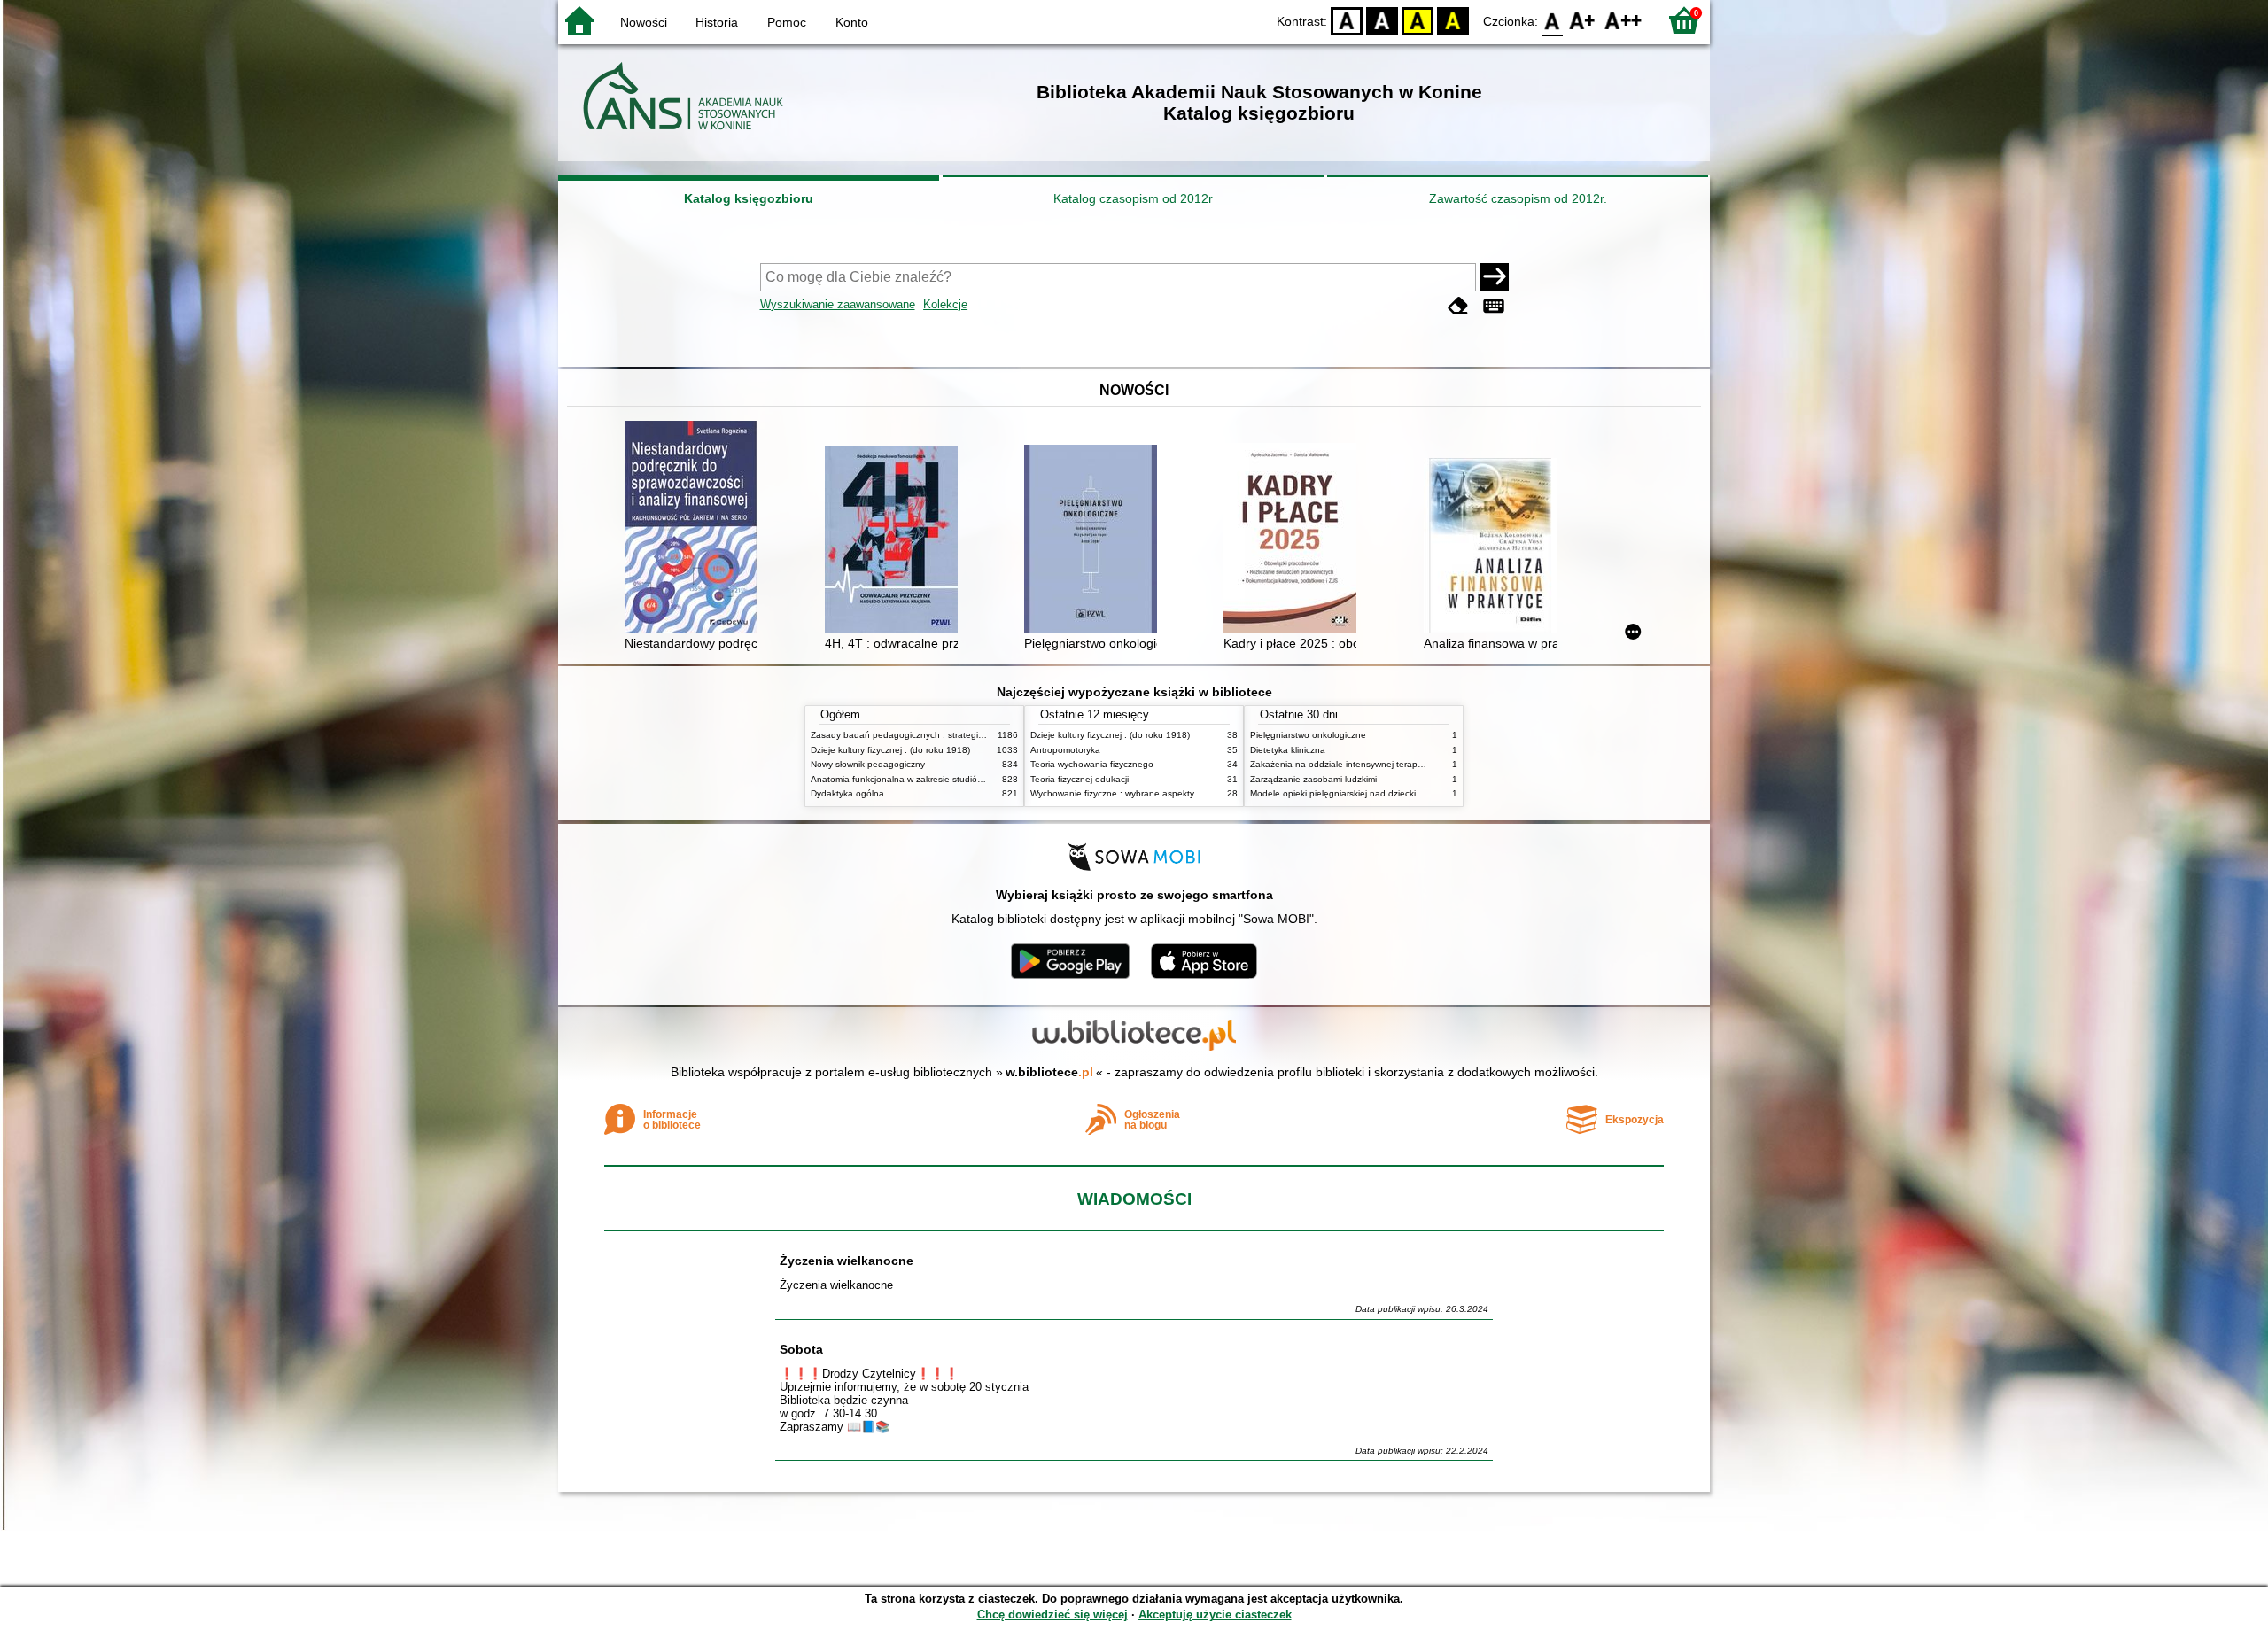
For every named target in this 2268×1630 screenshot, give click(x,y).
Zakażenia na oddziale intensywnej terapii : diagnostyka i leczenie (1385, 764)
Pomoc (787, 22)
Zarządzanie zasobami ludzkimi (1313, 779)
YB (1417, 20)
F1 (1583, 20)
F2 (1623, 20)
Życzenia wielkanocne (847, 1261)
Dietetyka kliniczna (1288, 750)
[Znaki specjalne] (1494, 306)
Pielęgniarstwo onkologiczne (1308, 735)
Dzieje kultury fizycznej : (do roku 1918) (890, 750)
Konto (852, 22)
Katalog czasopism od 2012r (1133, 198)
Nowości (644, 22)
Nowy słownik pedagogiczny (868, 764)
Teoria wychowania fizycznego (1092, 764)
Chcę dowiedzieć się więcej (1052, 1614)
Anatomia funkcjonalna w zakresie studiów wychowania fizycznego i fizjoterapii (970, 779)
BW (1382, 20)
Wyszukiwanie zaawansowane (838, 304)
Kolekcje (945, 304)
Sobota (801, 1349)
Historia (717, 22)
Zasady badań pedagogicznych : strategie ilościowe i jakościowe (942, 735)
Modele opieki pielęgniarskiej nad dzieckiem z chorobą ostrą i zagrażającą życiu (1412, 793)
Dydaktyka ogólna (847, 793)
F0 (1553, 20)
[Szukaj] (1495, 277)
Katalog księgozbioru (749, 198)
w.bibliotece (1049, 1072)
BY (1453, 20)
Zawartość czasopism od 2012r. (1518, 198)
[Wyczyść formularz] (1458, 306)
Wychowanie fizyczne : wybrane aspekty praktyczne (1136, 793)
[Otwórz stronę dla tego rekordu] (695, 529)
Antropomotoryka (1065, 750)
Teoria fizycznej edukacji (1080, 779)
